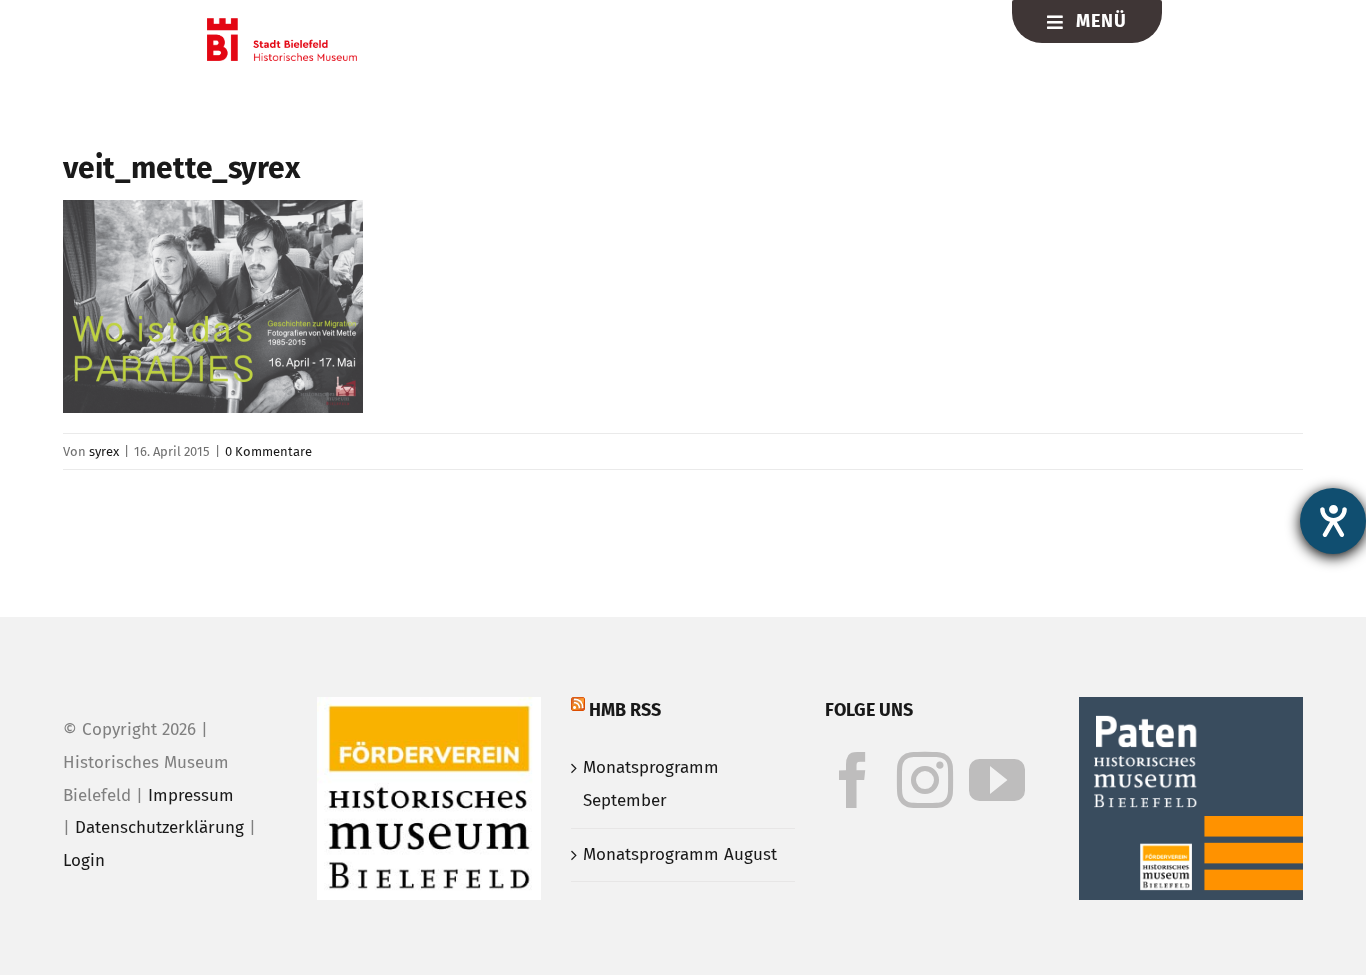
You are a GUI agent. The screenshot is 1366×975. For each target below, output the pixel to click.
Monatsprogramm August (680, 854)
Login (84, 860)
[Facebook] (853, 780)
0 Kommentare (268, 451)
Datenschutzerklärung (159, 827)
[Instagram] (925, 780)
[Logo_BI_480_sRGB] (282, 26)
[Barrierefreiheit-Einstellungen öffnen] (1333, 521)
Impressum (191, 795)
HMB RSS (625, 710)
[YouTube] (997, 780)
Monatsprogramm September (651, 784)
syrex (104, 451)
